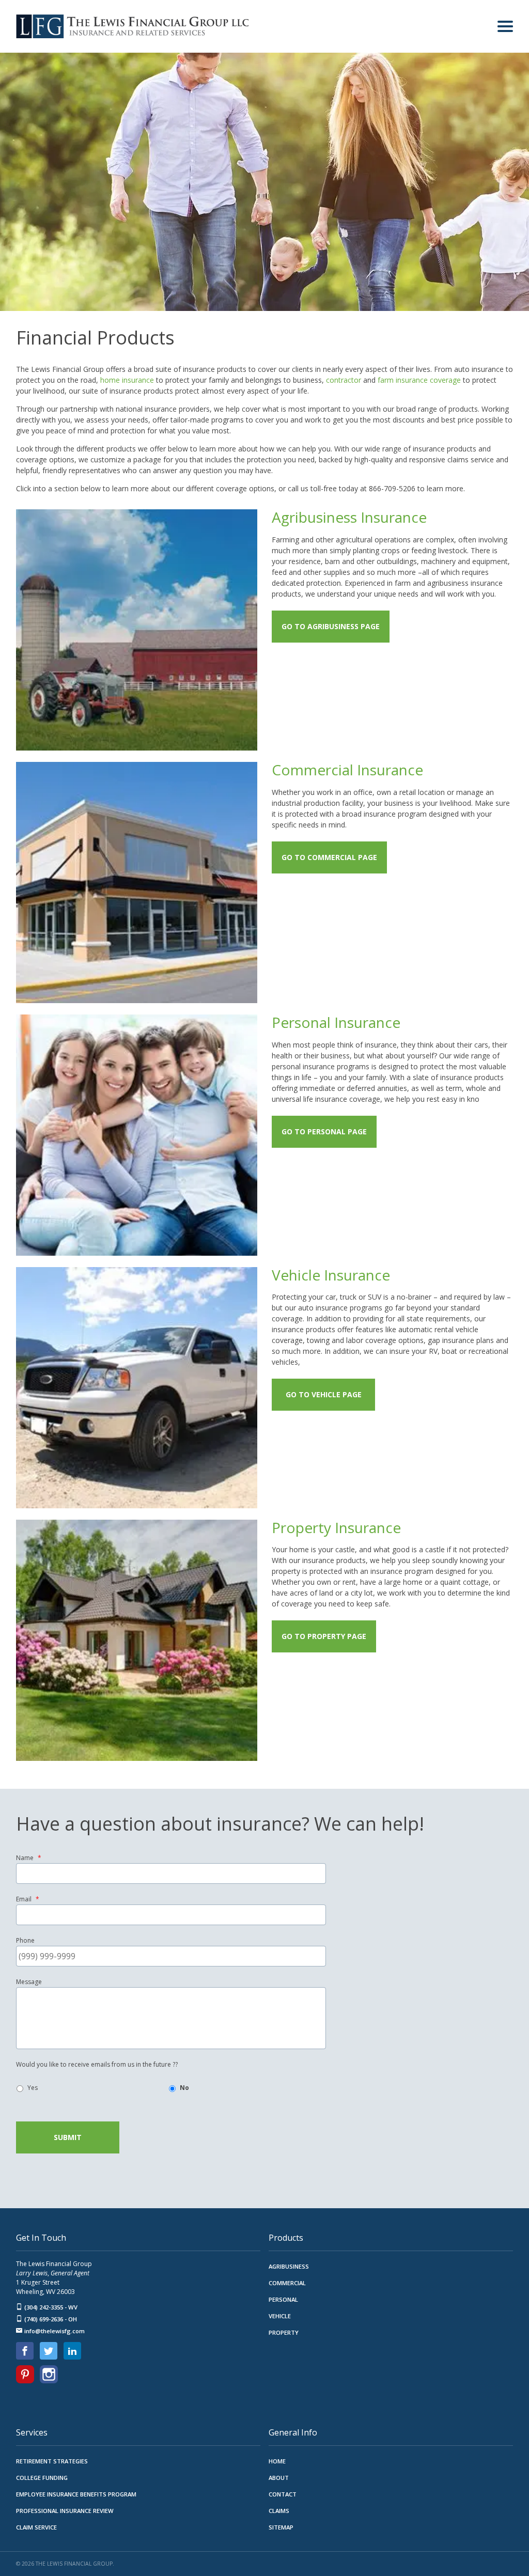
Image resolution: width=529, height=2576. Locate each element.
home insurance (127, 380)
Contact (283, 2494)
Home (277, 2461)
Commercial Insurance (347, 770)
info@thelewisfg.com (55, 2331)
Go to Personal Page (324, 1131)
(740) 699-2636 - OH (51, 2319)
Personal (283, 2299)
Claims (279, 2511)
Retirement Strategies (52, 2461)
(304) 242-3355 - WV (51, 2307)
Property (284, 2332)
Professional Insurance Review (65, 2511)
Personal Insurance (336, 1022)
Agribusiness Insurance (349, 517)
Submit (68, 2137)
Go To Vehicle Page (324, 1394)
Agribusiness (289, 2266)
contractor (344, 380)
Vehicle (280, 2316)
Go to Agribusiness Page (331, 626)
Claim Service (36, 2527)
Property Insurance (336, 1527)
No (184, 2088)
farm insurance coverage (419, 380)
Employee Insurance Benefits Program (76, 2494)
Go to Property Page (324, 1636)
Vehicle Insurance (331, 1275)
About (279, 2478)
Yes (33, 2088)
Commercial (287, 2283)
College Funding (42, 2478)
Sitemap (281, 2527)
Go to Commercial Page (329, 857)
